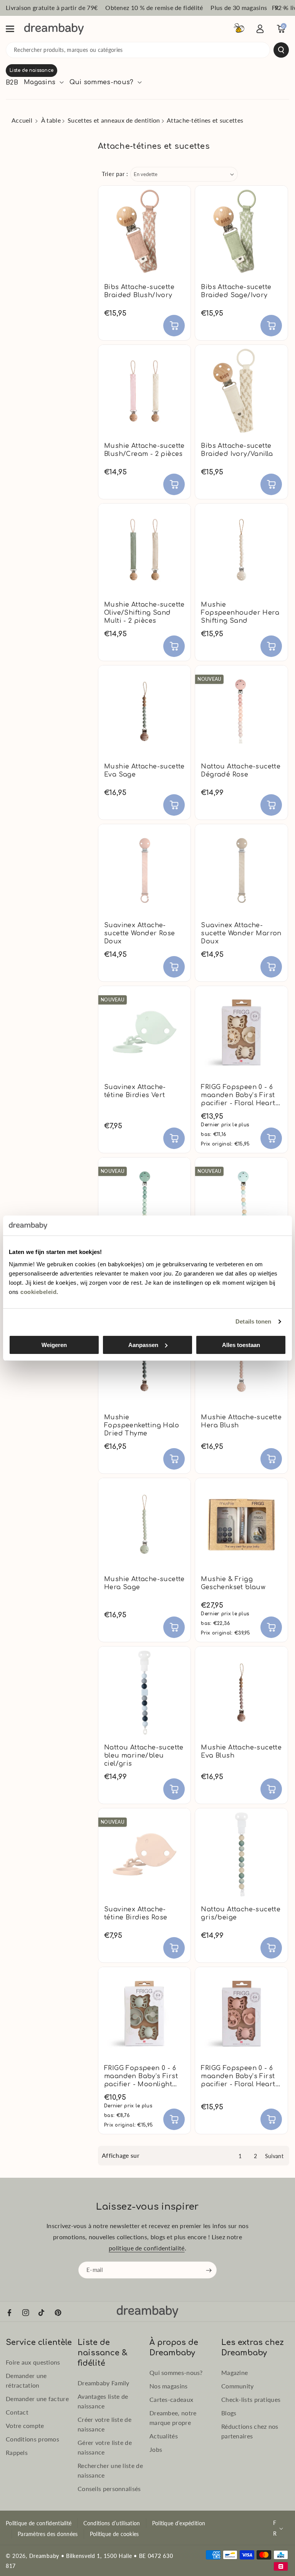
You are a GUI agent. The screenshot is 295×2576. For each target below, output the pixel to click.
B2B (12, 83)
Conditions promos (32, 2439)
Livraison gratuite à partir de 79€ (52, 7)
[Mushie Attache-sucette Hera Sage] (144, 1524)
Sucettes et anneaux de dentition (114, 120)
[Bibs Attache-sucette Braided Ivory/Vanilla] (241, 391)
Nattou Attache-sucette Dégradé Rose (241, 771)
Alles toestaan (241, 1345)
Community (238, 2386)
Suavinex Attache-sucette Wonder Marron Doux (241, 933)
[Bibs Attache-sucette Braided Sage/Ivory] (241, 232)
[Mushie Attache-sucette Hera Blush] (241, 1362)
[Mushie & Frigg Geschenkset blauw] (241, 1524)
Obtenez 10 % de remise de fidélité (154, 7)
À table (51, 120)
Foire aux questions (33, 2362)
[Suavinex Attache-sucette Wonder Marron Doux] (241, 870)
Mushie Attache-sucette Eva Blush (241, 1752)
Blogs (229, 2413)
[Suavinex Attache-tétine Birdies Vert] (144, 1032)
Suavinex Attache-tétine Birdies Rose (136, 1913)
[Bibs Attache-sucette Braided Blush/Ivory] (144, 232)
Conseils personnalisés (109, 2489)
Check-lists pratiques (251, 2399)
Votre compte (25, 2425)
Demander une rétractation (26, 2380)
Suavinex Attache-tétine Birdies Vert (135, 1091)
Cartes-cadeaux (171, 2399)
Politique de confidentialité (39, 2523)
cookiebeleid (38, 1292)
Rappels (17, 2452)
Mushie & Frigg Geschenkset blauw (233, 1583)
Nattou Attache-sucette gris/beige (241, 1913)
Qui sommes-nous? (176, 2372)
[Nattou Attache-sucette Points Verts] (241, 1204)
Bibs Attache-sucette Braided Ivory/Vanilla (237, 450)
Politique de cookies (114, 2534)
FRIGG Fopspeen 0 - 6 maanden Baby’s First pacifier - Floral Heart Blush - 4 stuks (238, 2076)
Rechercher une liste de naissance (110, 2470)
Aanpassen (143, 1345)
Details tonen (253, 1321)
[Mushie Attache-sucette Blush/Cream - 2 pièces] (144, 391)
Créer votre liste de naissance (104, 2424)
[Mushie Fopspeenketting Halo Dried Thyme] (144, 1362)
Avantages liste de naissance (103, 2401)
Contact (17, 2412)
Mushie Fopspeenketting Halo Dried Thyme (142, 1425)
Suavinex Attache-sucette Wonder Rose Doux (140, 933)
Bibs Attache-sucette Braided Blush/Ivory (139, 291)
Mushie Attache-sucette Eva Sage (144, 771)
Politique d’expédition (179, 2523)
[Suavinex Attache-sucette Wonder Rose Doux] (144, 870)
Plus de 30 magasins (239, 7)
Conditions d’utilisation (112, 2523)
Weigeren (54, 1345)
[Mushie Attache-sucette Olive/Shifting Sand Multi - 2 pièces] (144, 550)
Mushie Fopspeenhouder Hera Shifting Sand (240, 613)
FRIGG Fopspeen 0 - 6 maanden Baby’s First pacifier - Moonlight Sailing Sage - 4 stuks (141, 2076)
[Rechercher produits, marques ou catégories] (281, 50)
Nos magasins (169, 2386)
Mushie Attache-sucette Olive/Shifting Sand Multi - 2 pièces (144, 613)
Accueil (22, 120)
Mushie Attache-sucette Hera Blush (241, 1421)
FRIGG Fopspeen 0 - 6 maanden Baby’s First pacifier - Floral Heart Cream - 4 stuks (238, 1095)
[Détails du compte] (260, 29)
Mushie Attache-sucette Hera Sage (144, 1583)
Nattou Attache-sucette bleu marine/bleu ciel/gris (144, 1756)
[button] (14, 29)
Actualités (164, 2436)
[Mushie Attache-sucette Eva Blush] (241, 1693)
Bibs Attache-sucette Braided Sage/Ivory (236, 291)
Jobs (156, 2449)
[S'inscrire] (209, 2270)
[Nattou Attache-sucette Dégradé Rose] (241, 712)
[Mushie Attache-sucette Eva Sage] (144, 712)
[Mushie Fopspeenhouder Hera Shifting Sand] (241, 550)
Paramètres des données (48, 2534)
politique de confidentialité (147, 2248)
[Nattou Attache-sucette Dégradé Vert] (144, 1204)
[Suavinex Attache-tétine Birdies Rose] (144, 1854)
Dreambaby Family (104, 2383)
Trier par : (115, 174)
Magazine (235, 2372)
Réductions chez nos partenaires (250, 2431)
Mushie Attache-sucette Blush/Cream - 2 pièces (144, 450)
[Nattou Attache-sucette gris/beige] (241, 1854)
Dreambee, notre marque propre (173, 2418)
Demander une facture (37, 2399)
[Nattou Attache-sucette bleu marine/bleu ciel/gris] (144, 1693)
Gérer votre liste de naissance (105, 2447)
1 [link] (240, 2156)
